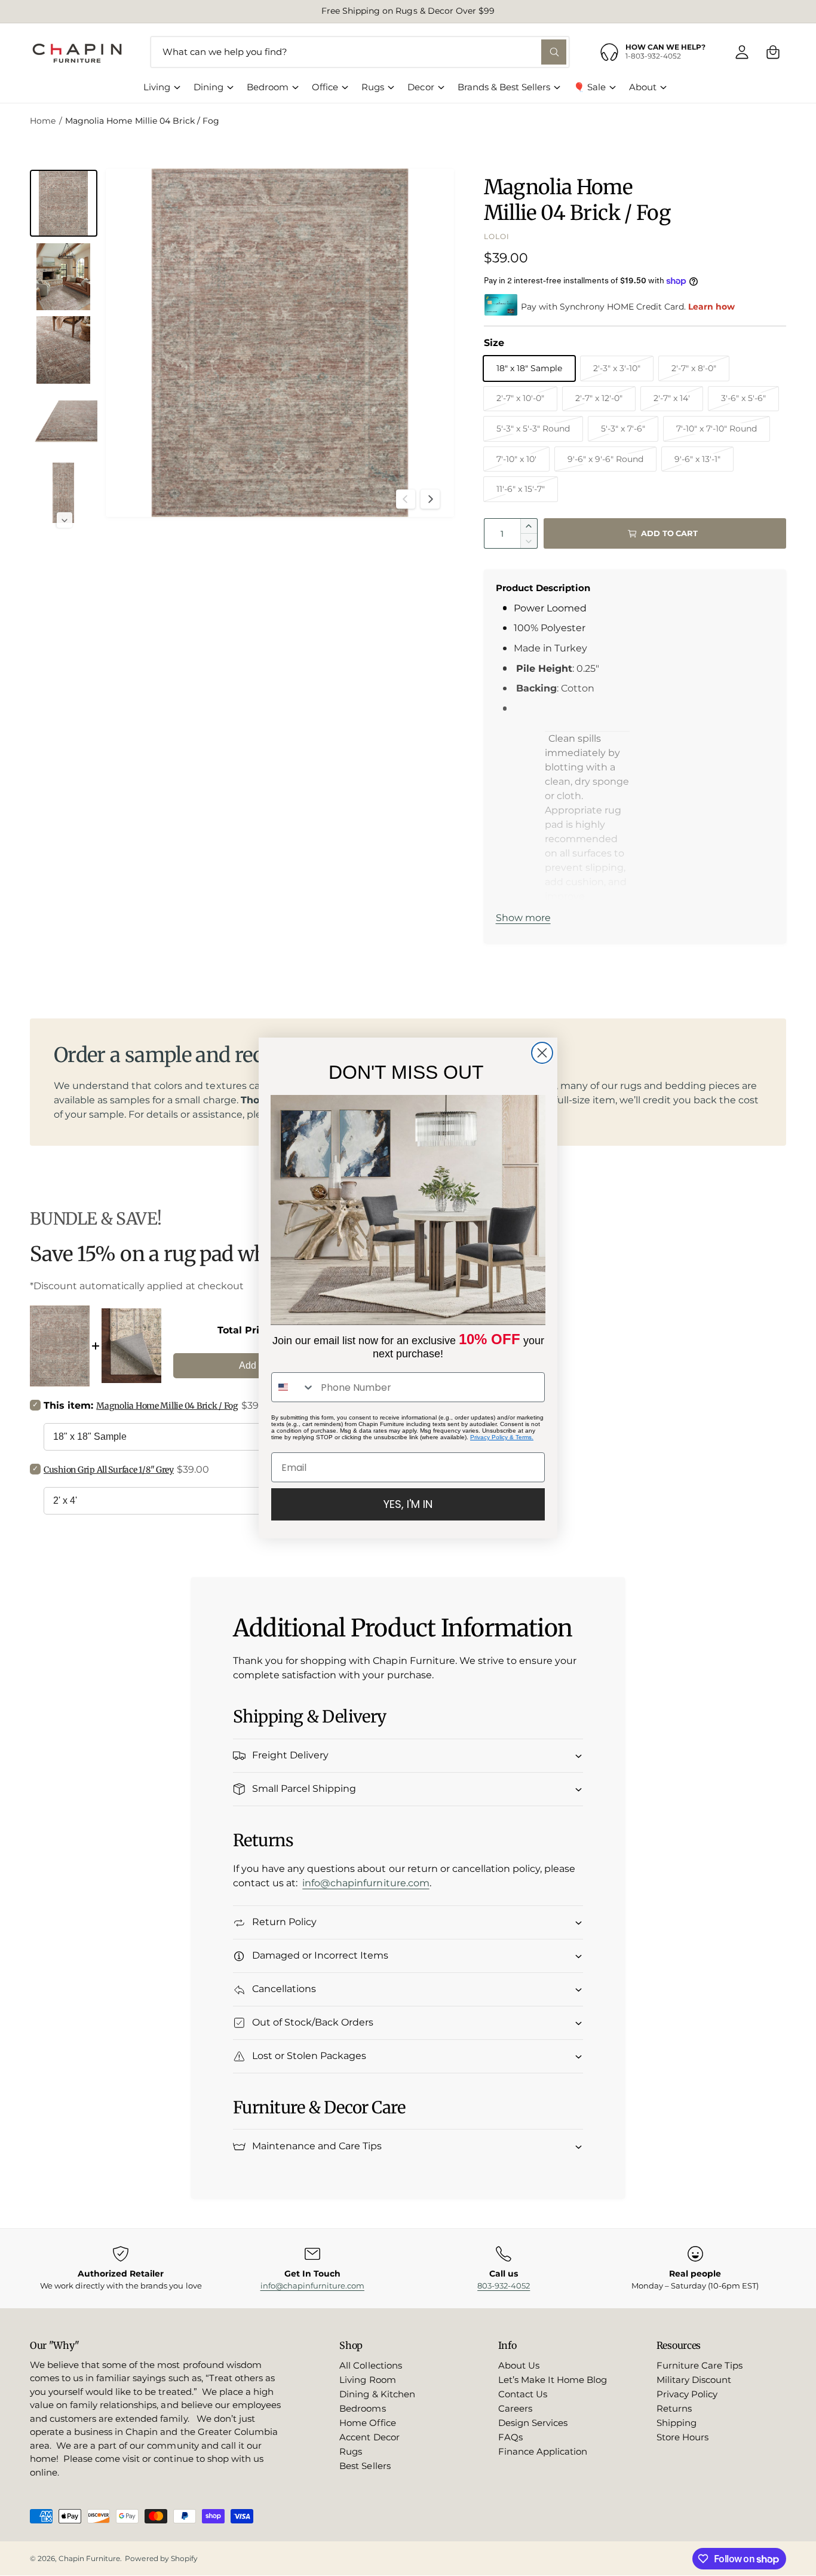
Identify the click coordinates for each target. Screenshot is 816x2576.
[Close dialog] (542, 1053)
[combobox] (293, 1387)
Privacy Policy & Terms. (502, 1437)
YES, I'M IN (408, 1504)
